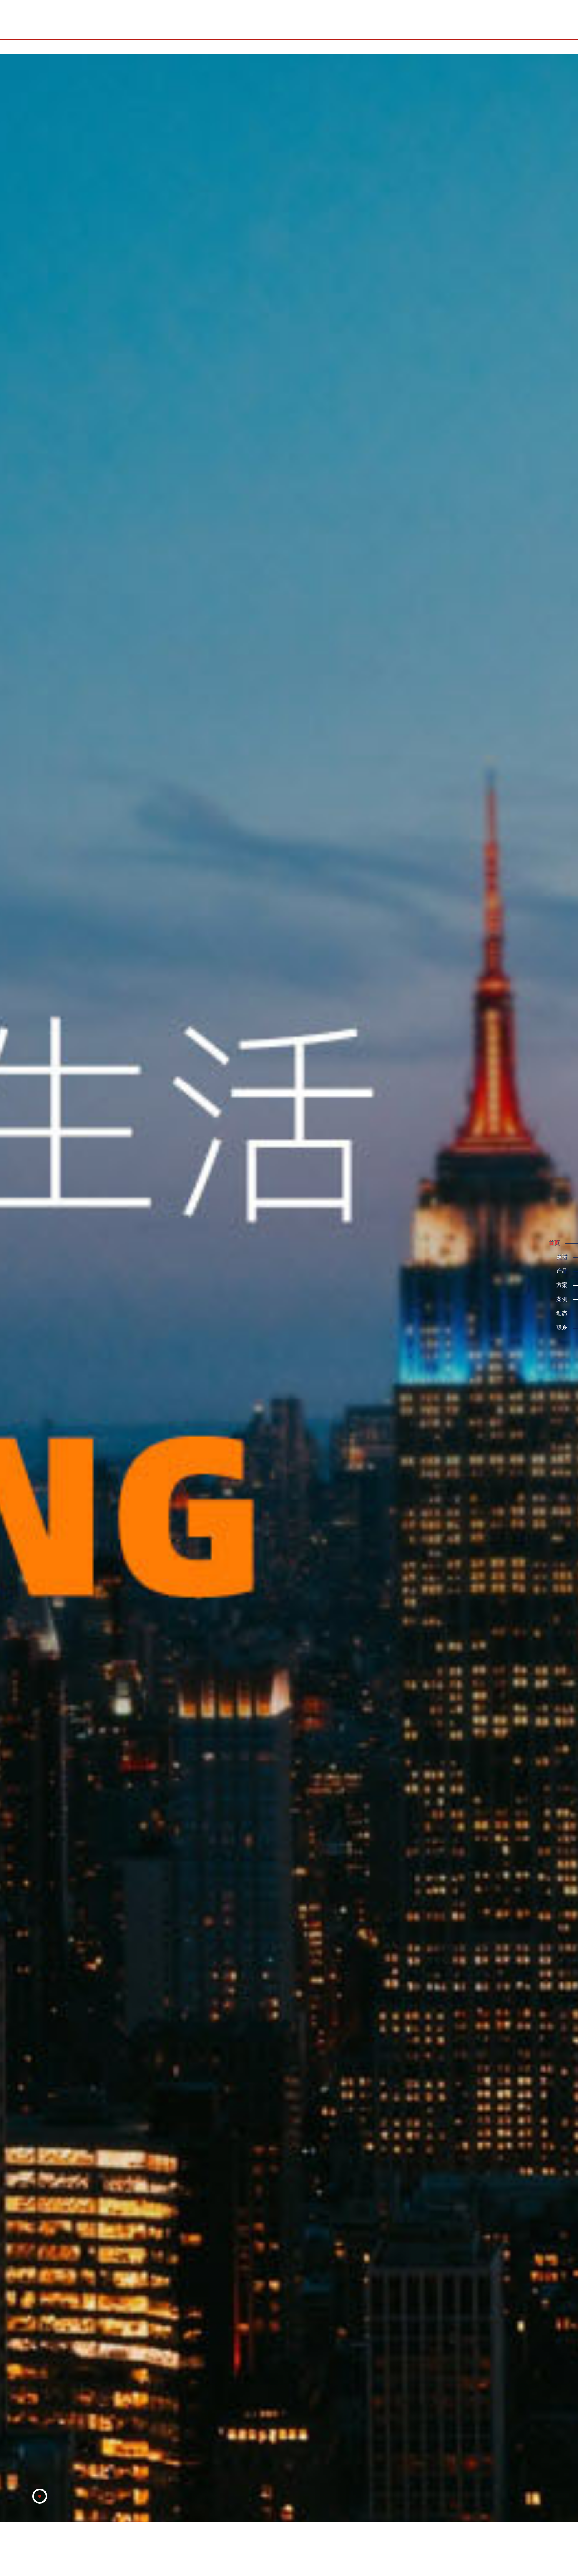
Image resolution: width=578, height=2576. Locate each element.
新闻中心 (412, 20)
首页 (323, 20)
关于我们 (349, 20)
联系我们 (506, 20)
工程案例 (444, 20)
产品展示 (381, 20)
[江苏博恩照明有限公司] (88, 20)
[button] (40, 2550)
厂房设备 (475, 20)
